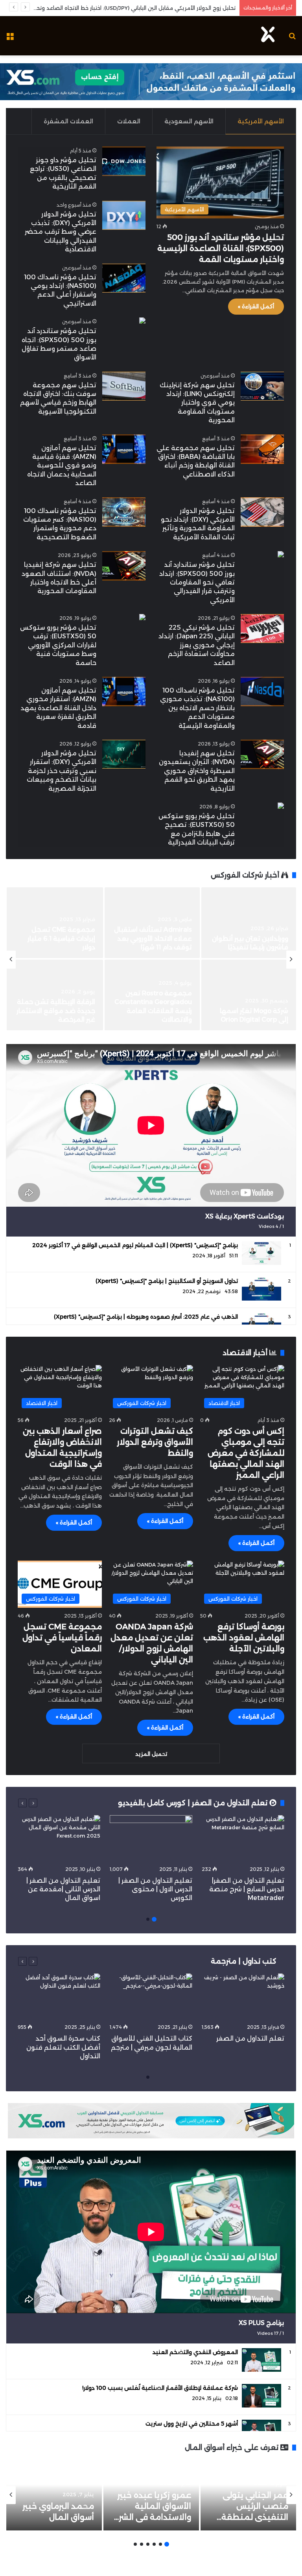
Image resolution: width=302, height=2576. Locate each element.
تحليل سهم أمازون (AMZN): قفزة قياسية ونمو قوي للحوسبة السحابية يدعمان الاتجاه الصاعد (62, 466)
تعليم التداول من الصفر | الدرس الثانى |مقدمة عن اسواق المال (63, 1889)
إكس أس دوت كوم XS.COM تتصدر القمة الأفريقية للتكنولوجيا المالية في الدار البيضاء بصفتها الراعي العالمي (158, 930)
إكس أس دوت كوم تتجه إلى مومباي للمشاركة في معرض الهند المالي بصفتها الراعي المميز (246, 1453)
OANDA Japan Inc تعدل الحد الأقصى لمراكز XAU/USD (59, 938)
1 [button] (154, 1919)
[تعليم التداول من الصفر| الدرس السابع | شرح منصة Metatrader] (243, 1838)
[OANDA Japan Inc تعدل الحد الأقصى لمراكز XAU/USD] (55, 923)
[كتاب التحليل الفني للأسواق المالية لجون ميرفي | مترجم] (151, 1997)
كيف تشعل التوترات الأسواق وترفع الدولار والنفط (155, 1442)
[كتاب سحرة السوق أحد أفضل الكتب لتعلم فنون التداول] (59, 1997)
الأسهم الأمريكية (261, 121)
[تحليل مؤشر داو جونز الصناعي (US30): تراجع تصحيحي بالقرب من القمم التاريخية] (124, 161)
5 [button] (142, 2544)
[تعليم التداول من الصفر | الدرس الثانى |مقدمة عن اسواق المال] (59, 1838)
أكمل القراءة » (256, 306)
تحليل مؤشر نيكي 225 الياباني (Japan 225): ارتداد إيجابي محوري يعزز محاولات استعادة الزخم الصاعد (197, 645)
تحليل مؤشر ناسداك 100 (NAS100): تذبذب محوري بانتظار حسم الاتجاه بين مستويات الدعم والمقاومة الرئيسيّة (197, 708)
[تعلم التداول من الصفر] (243, 1997)
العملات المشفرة (68, 121)
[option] (151, 960)
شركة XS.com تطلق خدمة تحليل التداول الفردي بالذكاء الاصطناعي (249, 1011)
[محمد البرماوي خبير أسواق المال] (54, 2495)
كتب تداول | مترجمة (244, 1961)
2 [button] (148, 1919)
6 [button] (135, 2544)
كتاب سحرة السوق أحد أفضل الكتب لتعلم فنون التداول (63, 2047)
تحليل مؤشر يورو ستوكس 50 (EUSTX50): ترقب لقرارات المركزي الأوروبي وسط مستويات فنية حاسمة (58, 645)
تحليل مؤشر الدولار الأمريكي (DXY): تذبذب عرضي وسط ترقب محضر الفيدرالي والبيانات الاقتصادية (61, 232)
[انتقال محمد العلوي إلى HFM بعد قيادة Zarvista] (249, 923)
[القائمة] (10, 39)
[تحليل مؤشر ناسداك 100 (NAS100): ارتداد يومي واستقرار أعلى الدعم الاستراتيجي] (124, 278)
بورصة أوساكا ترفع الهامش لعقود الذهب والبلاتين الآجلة (244, 1638)
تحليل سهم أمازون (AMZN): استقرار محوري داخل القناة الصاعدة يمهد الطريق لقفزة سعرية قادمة (58, 708)
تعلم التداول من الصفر (250, 2038)
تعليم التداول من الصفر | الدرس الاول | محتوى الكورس (155, 1889)
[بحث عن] (292, 39)
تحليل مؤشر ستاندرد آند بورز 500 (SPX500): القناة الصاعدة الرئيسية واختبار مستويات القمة (221, 248)
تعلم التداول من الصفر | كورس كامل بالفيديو (194, 1803)
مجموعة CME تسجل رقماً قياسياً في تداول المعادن (62, 1638)
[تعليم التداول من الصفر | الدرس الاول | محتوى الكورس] (151, 1838)
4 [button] (148, 2544)
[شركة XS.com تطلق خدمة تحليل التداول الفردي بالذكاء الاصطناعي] (249, 995)
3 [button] (154, 2544)
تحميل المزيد (151, 1754)
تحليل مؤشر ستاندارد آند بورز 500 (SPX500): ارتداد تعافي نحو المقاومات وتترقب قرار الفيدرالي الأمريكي (197, 582)
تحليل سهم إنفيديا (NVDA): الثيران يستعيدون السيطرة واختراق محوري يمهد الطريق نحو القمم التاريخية (197, 771)
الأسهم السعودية (189, 121)
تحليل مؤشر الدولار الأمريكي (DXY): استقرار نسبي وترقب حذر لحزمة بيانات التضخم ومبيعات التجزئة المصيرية (62, 771)
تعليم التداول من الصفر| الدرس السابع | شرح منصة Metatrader (247, 1889)
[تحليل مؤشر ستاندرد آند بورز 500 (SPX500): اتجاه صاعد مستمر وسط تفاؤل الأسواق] (142, 322)
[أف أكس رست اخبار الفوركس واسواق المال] (268, 36)
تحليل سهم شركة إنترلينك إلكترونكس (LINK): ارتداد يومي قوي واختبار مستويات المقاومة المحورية (197, 403)
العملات (129, 121)
